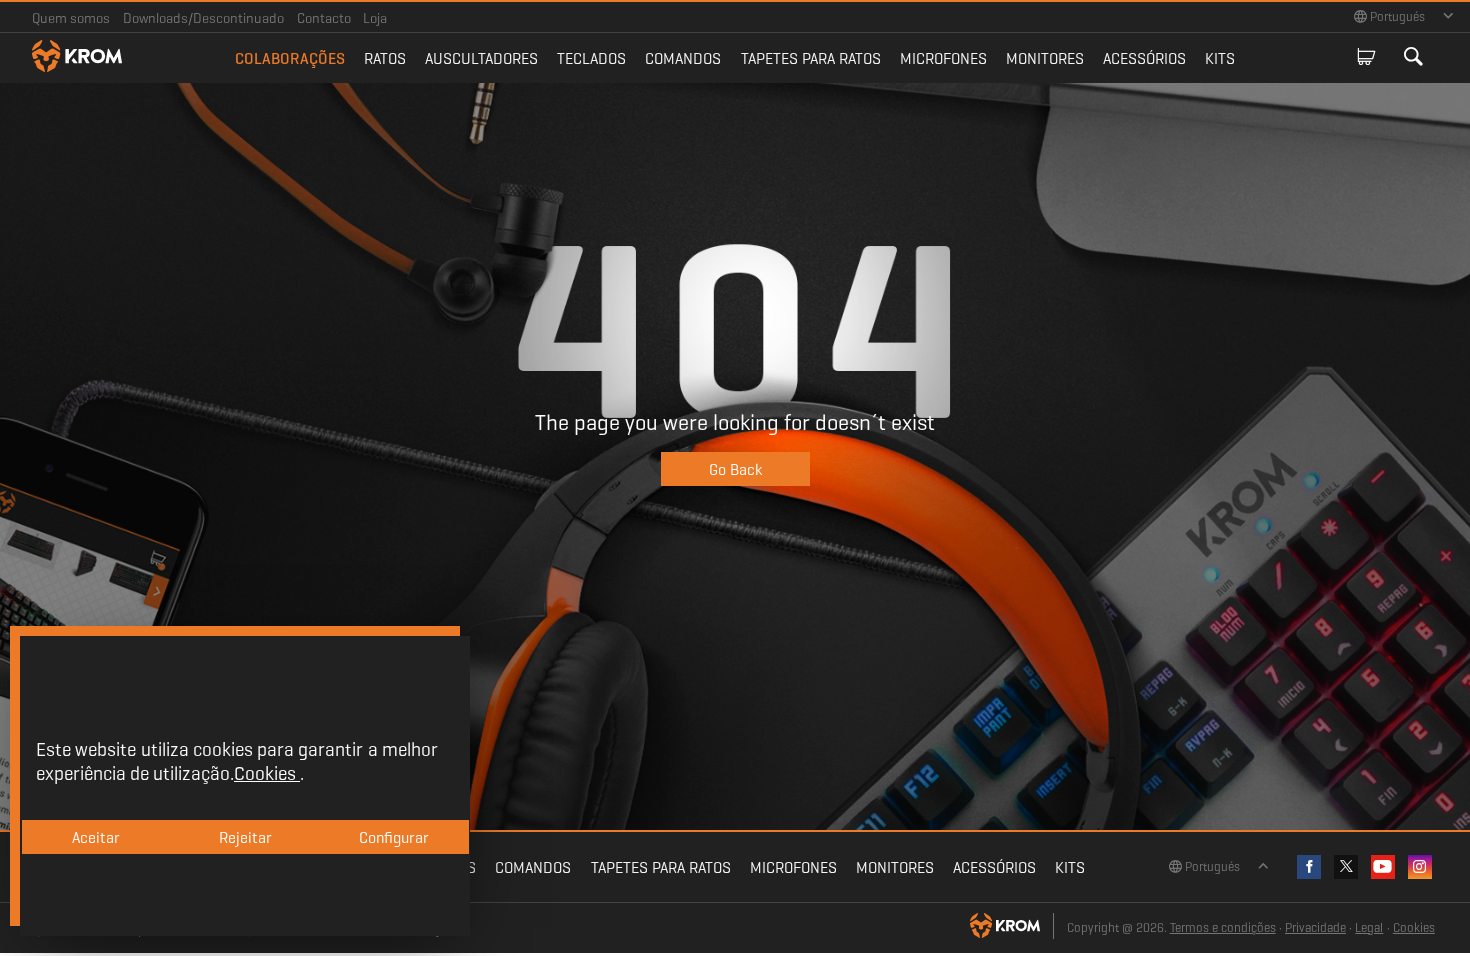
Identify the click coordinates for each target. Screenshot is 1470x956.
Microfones (943, 58)
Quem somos (71, 18)
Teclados (591, 58)
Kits (1220, 58)
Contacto (324, 18)
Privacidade (1315, 928)
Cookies (1414, 928)
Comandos (683, 58)
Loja (375, 18)
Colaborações (290, 58)
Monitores (1045, 58)
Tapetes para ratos (811, 58)
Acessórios (1144, 58)
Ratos (385, 58)
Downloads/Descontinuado (203, 18)
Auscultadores (481, 58)
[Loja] (1366, 58)
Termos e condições (1223, 928)
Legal (1369, 928)
